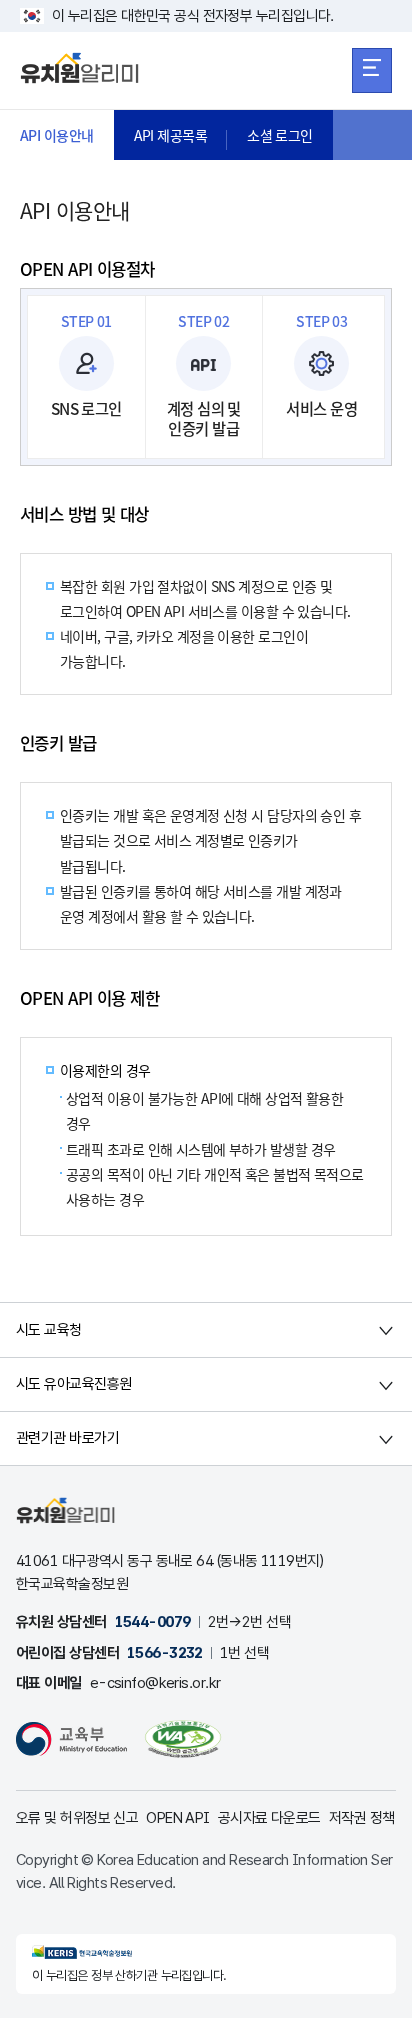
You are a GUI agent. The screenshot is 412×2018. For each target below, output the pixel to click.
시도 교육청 (49, 1330)
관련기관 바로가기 (67, 1438)
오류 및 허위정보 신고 (77, 1818)
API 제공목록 (171, 135)
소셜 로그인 (280, 135)
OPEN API (178, 1818)
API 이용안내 (57, 135)
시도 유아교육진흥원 (73, 1384)
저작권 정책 (362, 1818)
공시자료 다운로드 (269, 1818)
